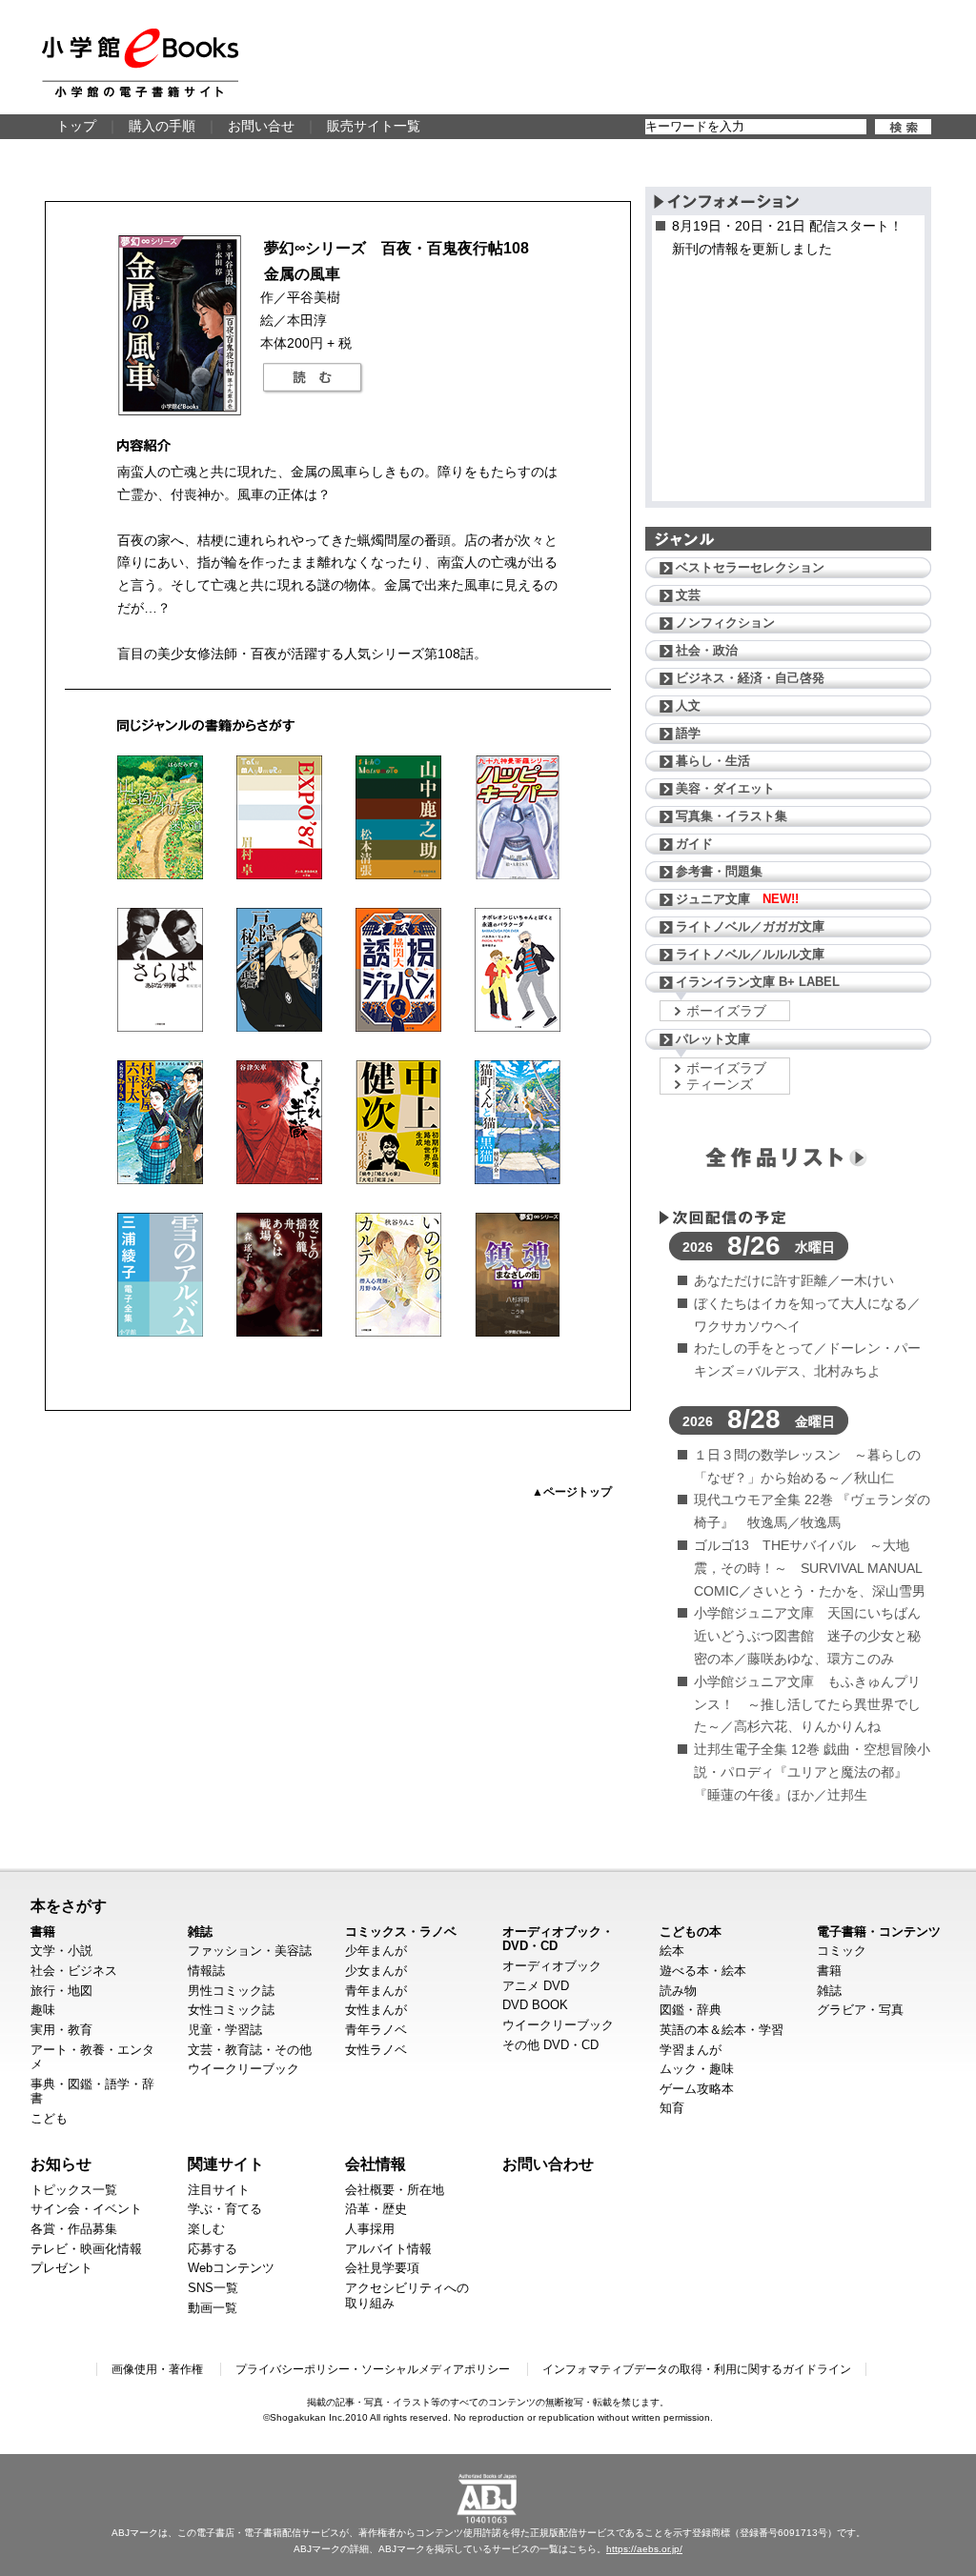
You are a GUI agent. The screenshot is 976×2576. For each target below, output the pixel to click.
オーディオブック (552, 1966)
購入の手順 (162, 126)
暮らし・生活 (713, 761)
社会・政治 (707, 650)
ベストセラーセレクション (750, 567)
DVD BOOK (535, 2005)
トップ (76, 126)
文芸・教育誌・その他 (250, 2050)
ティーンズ (720, 1084)
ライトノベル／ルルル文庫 (750, 954)
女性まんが (376, 2010)
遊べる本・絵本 (703, 1971)
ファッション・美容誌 (250, 1951)
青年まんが (376, 1991)
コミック (842, 1951)
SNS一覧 (213, 2288)
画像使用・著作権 (157, 2369)
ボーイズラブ (726, 1011)
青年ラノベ (376, 2030)
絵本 (672, 1951)
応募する (213, 2249)
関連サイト (226, 2163)
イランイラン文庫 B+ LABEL (758, 982)
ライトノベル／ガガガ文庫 (750, 926)
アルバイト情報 (388, 2249)
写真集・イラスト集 (732, 816)
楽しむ (206, 2229)
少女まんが (376, 1971)
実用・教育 (61, 2030)
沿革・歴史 (376, 2209)
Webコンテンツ (231, 2268)
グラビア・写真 (860, 2010)
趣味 (43, 2010)
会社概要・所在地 (395, 2190)
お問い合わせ (548, 2163)
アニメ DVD (536, 1986)
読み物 (678, 1991)
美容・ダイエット (725, 788)
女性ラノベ (376, 2050)
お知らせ (61, 2163)
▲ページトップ (572, 1492)
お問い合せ (261, 126)
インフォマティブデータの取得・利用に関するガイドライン (697, 2369)
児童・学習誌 (225, 2030)
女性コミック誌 (231, 2010)
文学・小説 (61, 1951)
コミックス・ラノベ (401, 1932)
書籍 (43, 1932)
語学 (688, 733)
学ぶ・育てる (225, 2209)
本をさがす (69, 1905)
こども (49, 2118)
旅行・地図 (61, 1991)
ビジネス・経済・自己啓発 (750, 678)
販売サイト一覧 (374, 126)
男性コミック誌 (231, 1991)
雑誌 (200, 1932)
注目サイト (219, 2190)
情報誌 (206, 1971)
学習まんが (691, 2050)
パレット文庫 (713, 1039)
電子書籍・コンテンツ (879, 1932)
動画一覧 (213, 2308)
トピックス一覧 (74, 2190)
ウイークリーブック (244, 2069)
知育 (672, 2108)
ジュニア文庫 (737, 899)
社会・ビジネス (74, 1971)
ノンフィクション (725, 623)
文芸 (688, 595)
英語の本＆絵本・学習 (722, 2030)
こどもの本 (691, 1932)
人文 (688, 705)
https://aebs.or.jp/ (644, 2549)
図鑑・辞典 (691, 2010)
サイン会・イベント (86, 2209)
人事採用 (370, 2229)
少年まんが (376, 1951)
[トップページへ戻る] (140, 63)
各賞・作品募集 (74, 2229)
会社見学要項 (382, 2268)
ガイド (694, 844)
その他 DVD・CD (550, 2045)
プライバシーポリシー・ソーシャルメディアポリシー (373, 2369)
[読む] (313, 378)
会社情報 (376, 2163)
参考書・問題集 (719, 871)
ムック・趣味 (697, 2069)
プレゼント (61, 2268)
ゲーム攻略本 (697, 2089)
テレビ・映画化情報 (86, 2249)
